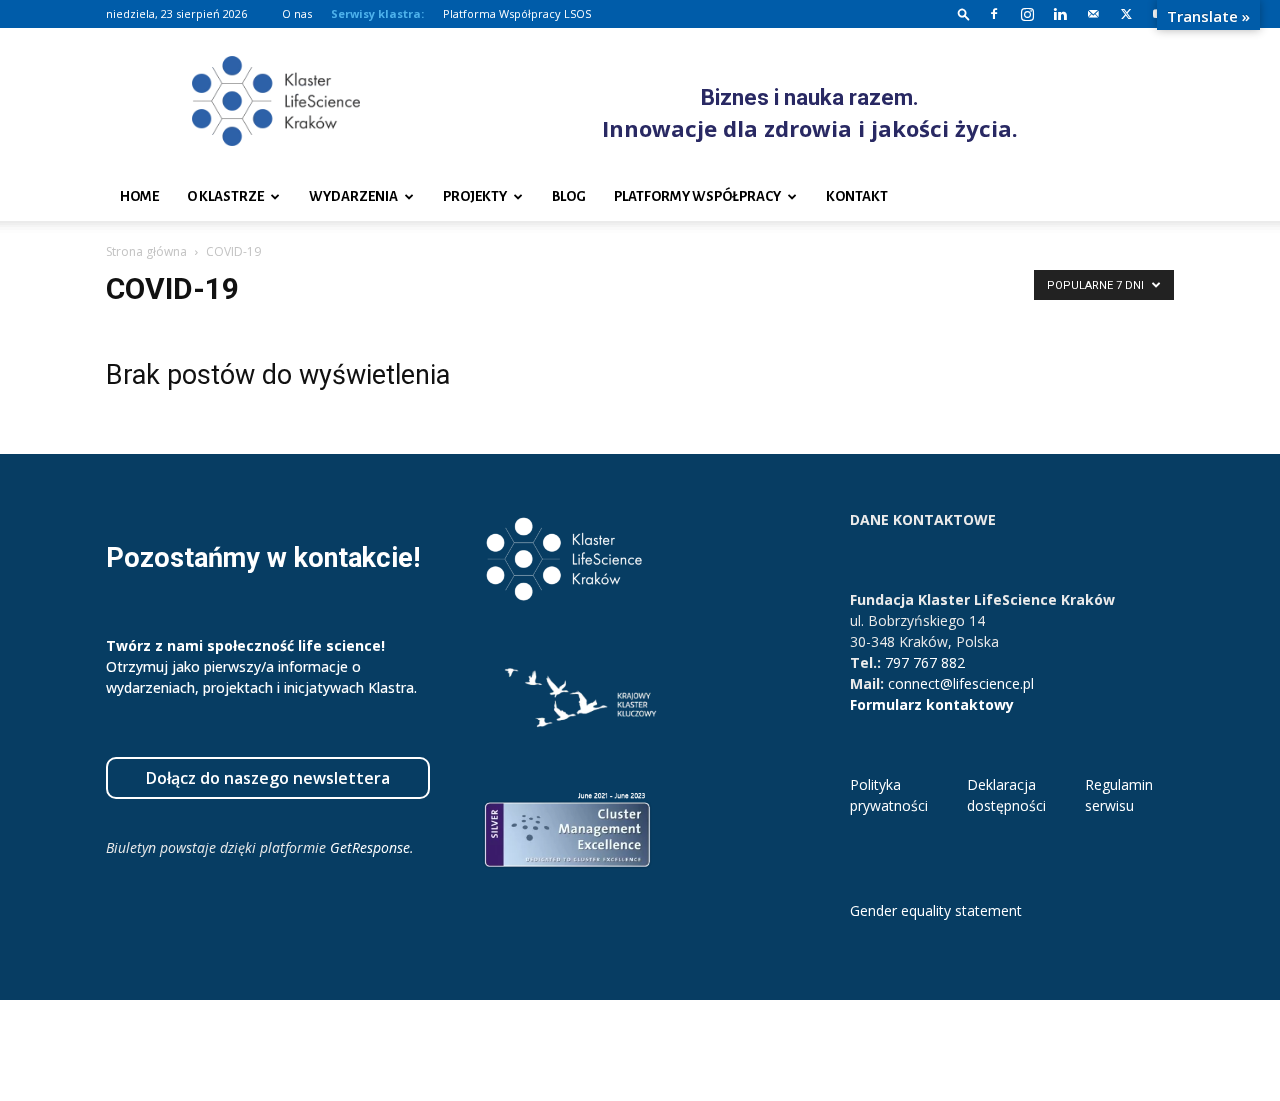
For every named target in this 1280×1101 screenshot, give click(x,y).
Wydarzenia (353, 196)
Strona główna (146, 251)
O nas (297, 13)
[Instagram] (1027, 14)
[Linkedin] (1060, 14)
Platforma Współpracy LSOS (517, 13)
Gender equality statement (936, 910)
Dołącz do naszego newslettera (268, 778)
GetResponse (370, 847)
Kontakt (857, 196)
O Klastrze (225, 196)
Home (139, 196)
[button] (964, 13)
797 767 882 (925, 662)
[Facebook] (994, 14)
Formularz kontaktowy (932, 704)
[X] (1126, 14)
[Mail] (1093, 14)
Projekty (475, 196)
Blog (569, 196)
